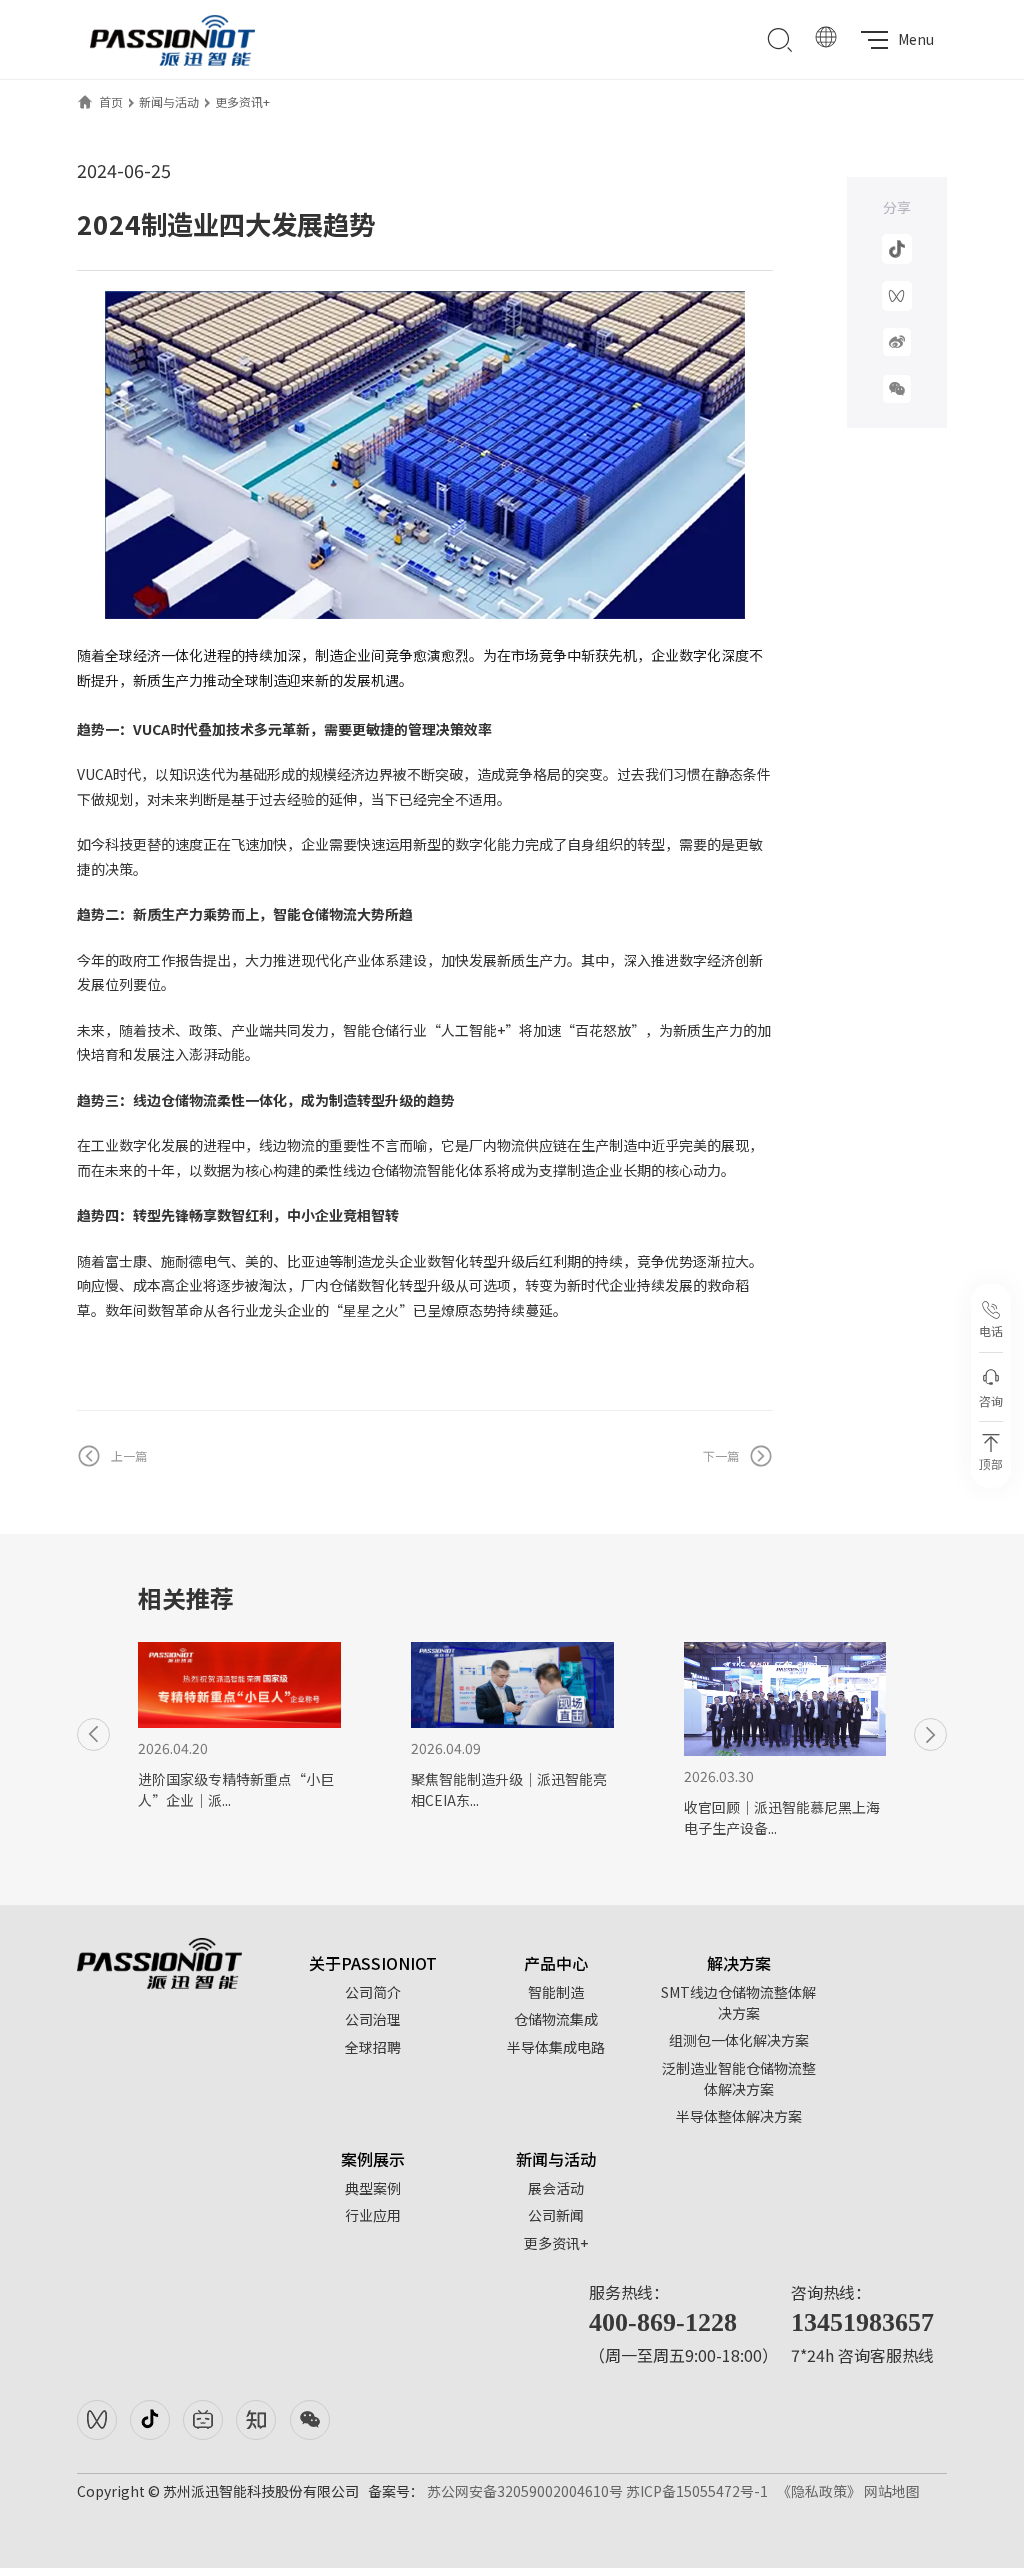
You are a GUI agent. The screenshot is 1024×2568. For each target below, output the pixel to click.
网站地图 (892, 2491)
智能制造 (556, 1992)
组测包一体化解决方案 (739, 2040)
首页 (111, 101)
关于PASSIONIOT (373, 1963)
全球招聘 (373, 2047)
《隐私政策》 (819, 2491)
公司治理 (373, 2019)
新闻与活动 (169, 101)
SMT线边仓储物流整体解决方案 (738, 2002)
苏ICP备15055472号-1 (697, 2491)
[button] (93, 1734)
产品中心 (556, 1963)
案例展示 (373, 2159)
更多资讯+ (242, 101)
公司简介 (373, 1992)
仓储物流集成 (556, 2019)
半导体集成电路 (556, 2047)
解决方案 (739, 1963)
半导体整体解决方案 (739, 2116)
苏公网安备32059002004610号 (525, 2491)
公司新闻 (556, 2215)
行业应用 (373, 2215)
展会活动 (556, 2188)
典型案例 (373, 2188)
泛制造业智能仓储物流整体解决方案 (739, 2078)
